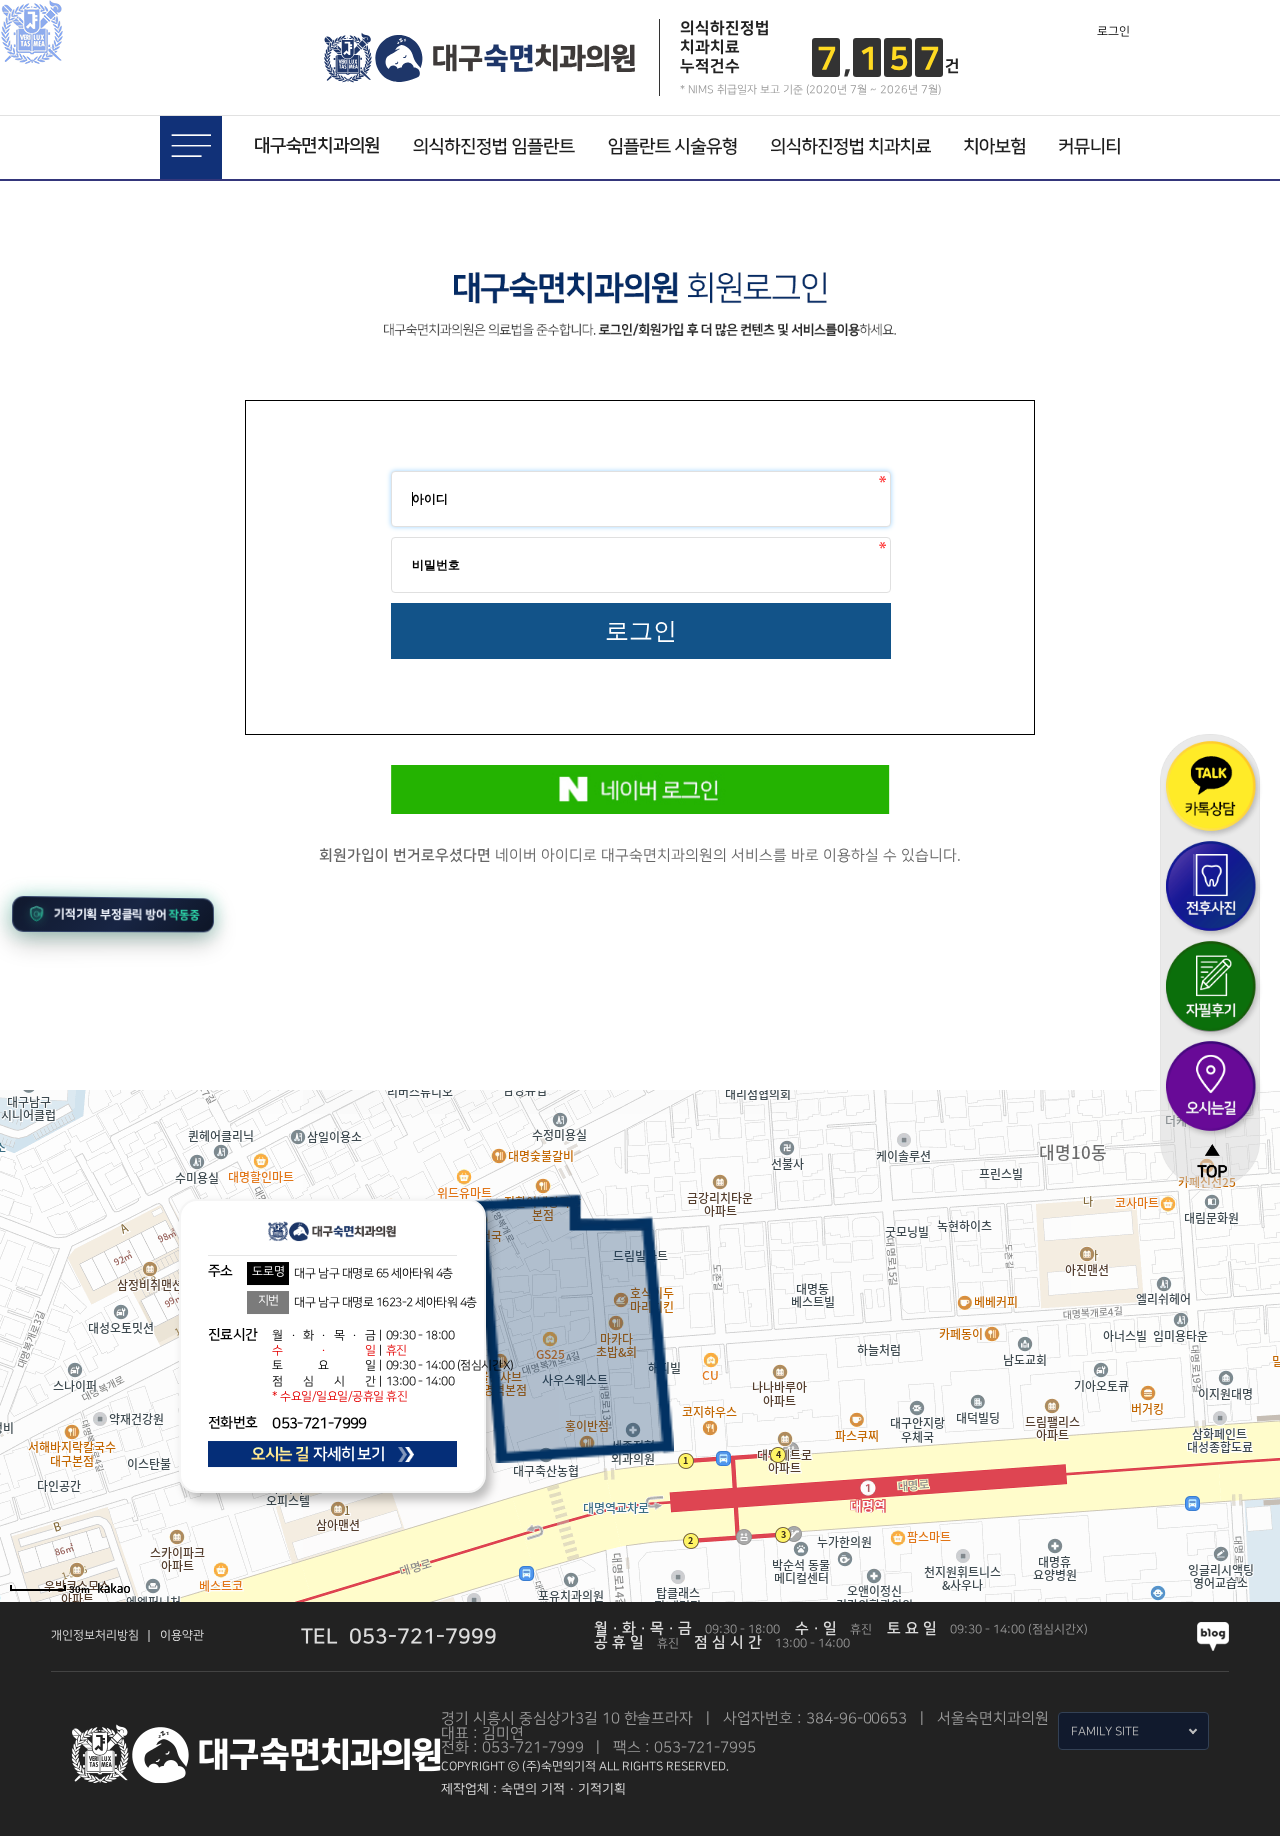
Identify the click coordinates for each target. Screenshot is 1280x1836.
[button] (112, 913)
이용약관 (182, 1636)
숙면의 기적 (533, 1789)
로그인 (1113, 31)
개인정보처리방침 (95, 1636)
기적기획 (602, 1789)
